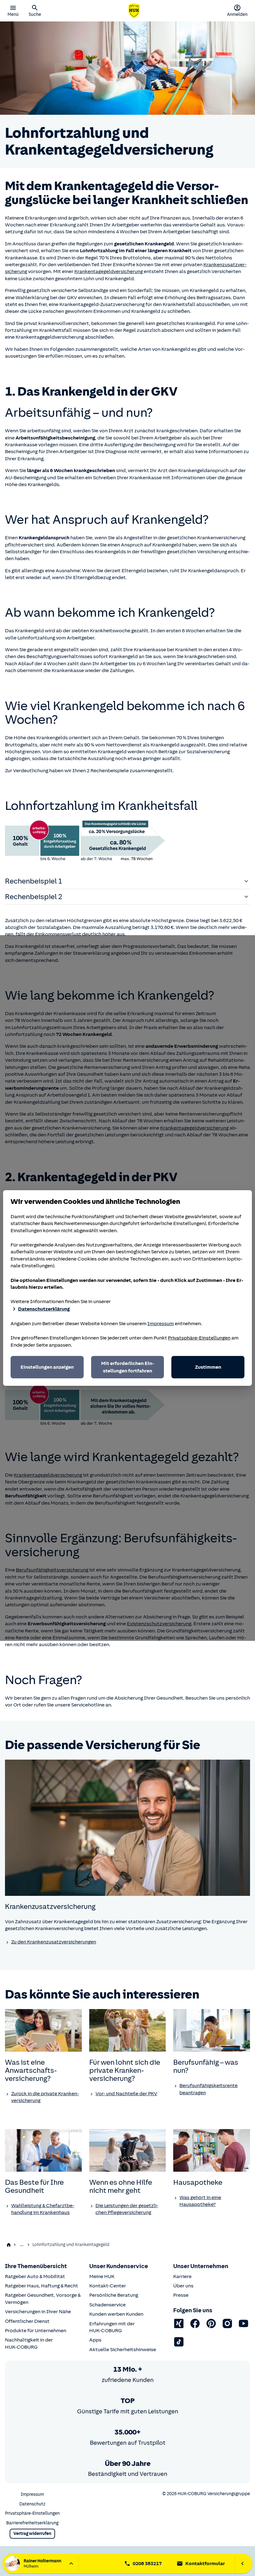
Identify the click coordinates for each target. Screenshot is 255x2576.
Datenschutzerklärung (44, 1309)
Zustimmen (208, 1367)
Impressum (161, 1324)
